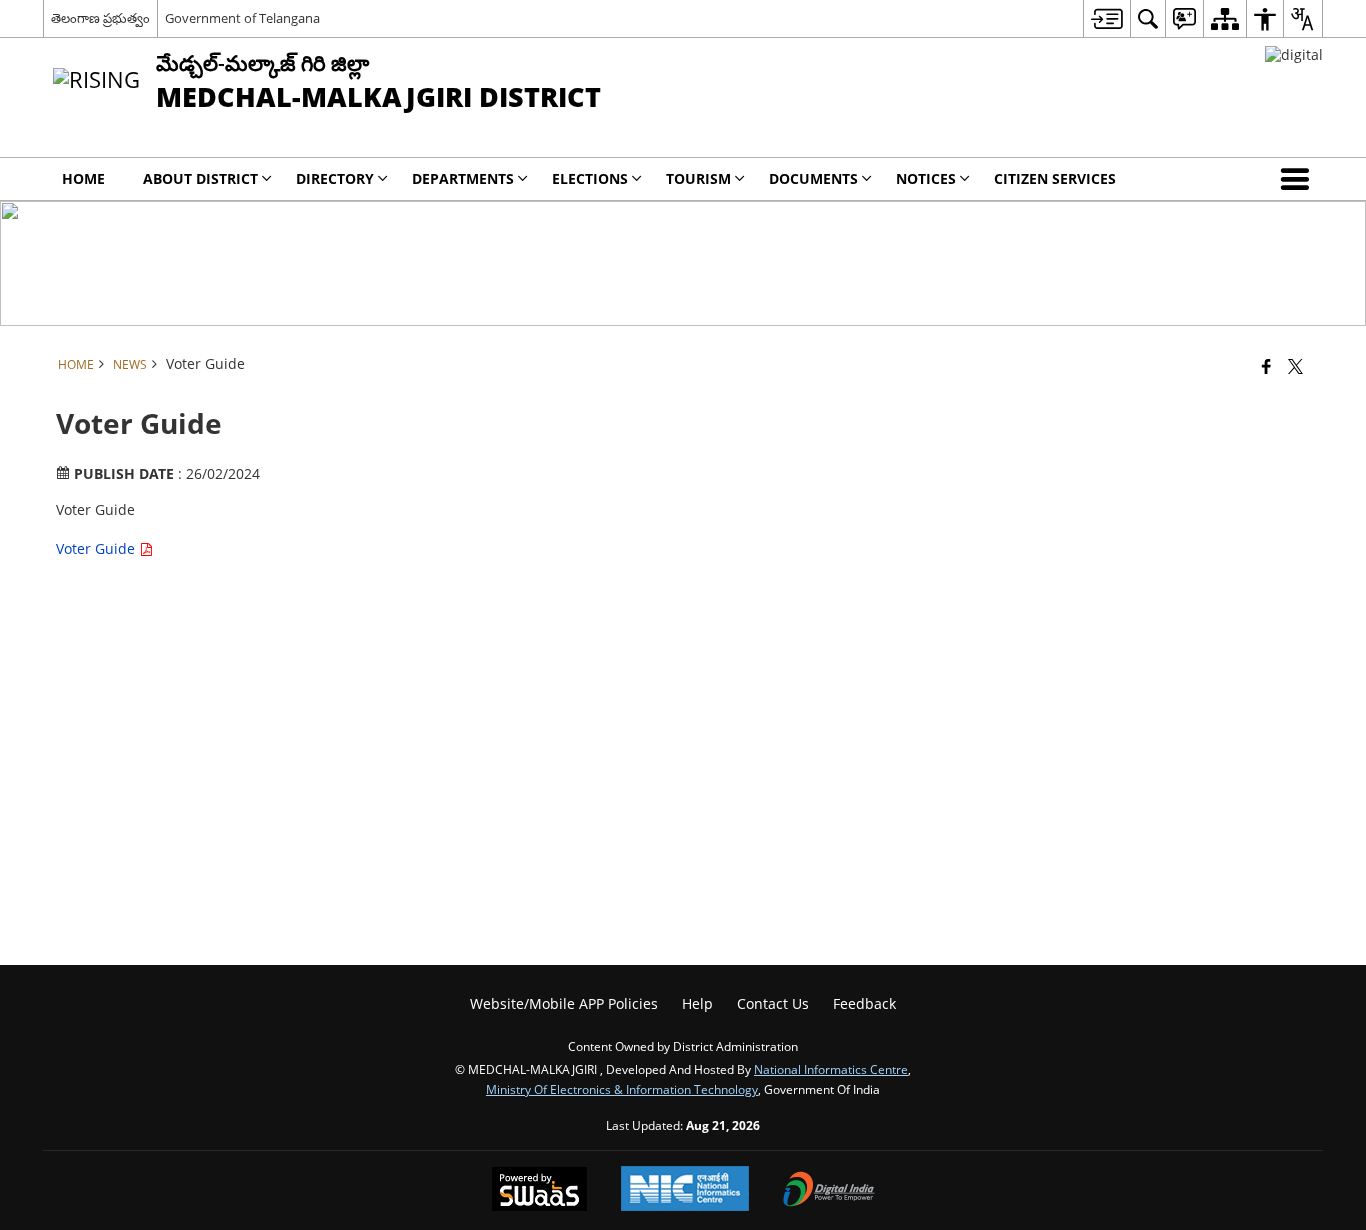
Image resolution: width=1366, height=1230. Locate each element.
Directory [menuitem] (335, 178)
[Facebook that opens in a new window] (1266, 366)
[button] (1299, 179)
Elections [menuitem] (590, 178)
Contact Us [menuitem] (773, 1003)
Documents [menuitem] (813, 178)
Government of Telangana (242, 18)
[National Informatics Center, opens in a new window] (685, 1190)
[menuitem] (1106, 18)
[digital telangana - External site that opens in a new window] (1294, 54)
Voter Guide (97, 548)
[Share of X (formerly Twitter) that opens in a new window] (1295, 366)
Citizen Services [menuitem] (1055, 178)
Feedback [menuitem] (864, 1003)
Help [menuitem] (697, 1003)
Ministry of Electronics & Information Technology (622, 1089)
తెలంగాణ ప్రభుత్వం (100, 18)
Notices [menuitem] (926, 178)
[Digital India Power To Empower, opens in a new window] (829, 1191)
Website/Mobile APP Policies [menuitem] (564, 1003)
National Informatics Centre (831, 1069)
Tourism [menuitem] (698, 178)
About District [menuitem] (200, 178)
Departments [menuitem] (463, 178)
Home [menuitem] (83, 178)
